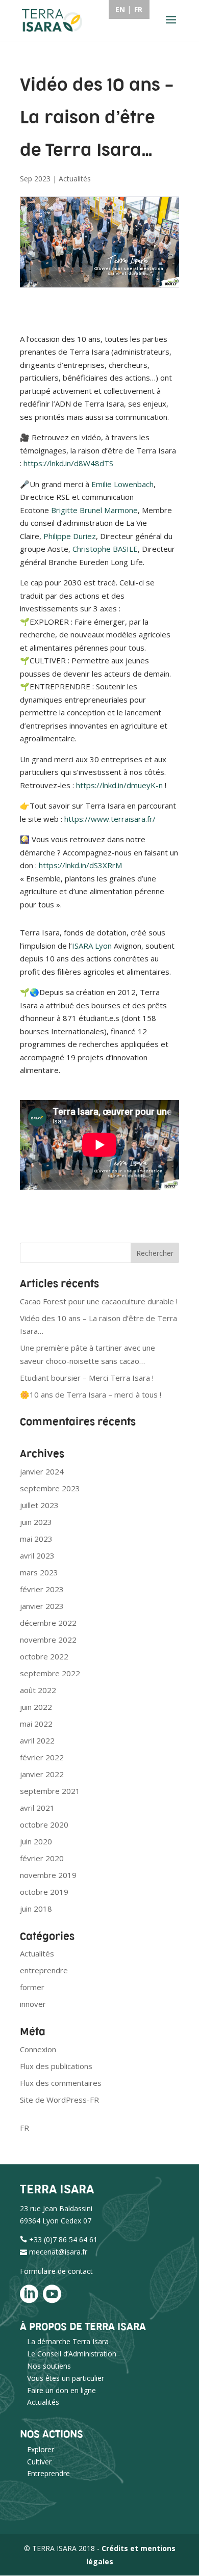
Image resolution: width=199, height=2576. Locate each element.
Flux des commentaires (61, 2083)
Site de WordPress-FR (59, 2100)
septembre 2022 (50, 1673)
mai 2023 (36, 1539)
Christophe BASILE (105, 549)
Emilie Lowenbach (122, 484)
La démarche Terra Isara (68, 2341)
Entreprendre (48, 2473)
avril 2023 (37, 1555)
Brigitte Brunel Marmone (94, 510)
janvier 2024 (42, 1471)
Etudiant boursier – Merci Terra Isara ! (87, 1378)
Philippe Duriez (70, 536)
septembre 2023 (50, 1488)
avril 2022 (37, 1740)
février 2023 (42, 1589)
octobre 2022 (44, 1656)
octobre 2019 (44, 1892)
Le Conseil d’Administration (72, 2354)
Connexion (38, 2049)
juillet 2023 (39, 1505)
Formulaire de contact (56, 2271)
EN (120, 9)
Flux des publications (56, 2066)
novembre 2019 (48, 1875)
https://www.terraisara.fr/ (110, 819)
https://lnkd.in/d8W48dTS (68, 463)
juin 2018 (36, 1909)
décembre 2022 (48, 1623)
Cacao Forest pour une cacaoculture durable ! (99, 1301)
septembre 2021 (50, 1791)
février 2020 (42, 1858)
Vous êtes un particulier (66, 2378)
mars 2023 (39, 1572)
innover (33, 2004)
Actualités (75, 179)
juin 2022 (36, 1707)
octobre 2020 (44, 1824)
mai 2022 (36, 1724)
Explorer (41, 2449)
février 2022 (42, 1757)
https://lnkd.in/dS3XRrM (80, 865)
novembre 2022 (48, 1640)
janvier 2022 (42, 1774)
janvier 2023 (42, 1606)
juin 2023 (36, 1522)
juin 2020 (36, 1841)
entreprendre (44, 1970)
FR (24, 2128)
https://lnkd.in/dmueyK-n (119, 785)
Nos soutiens (49, 2366)
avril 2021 (37, 1808)
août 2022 (38, 1690)
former (32, 1987)
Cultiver (39, 2462)
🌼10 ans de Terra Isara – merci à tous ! (91, 1394)
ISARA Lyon (92, 946)
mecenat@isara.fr (58, 2252)
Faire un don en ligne (61, 2390)
